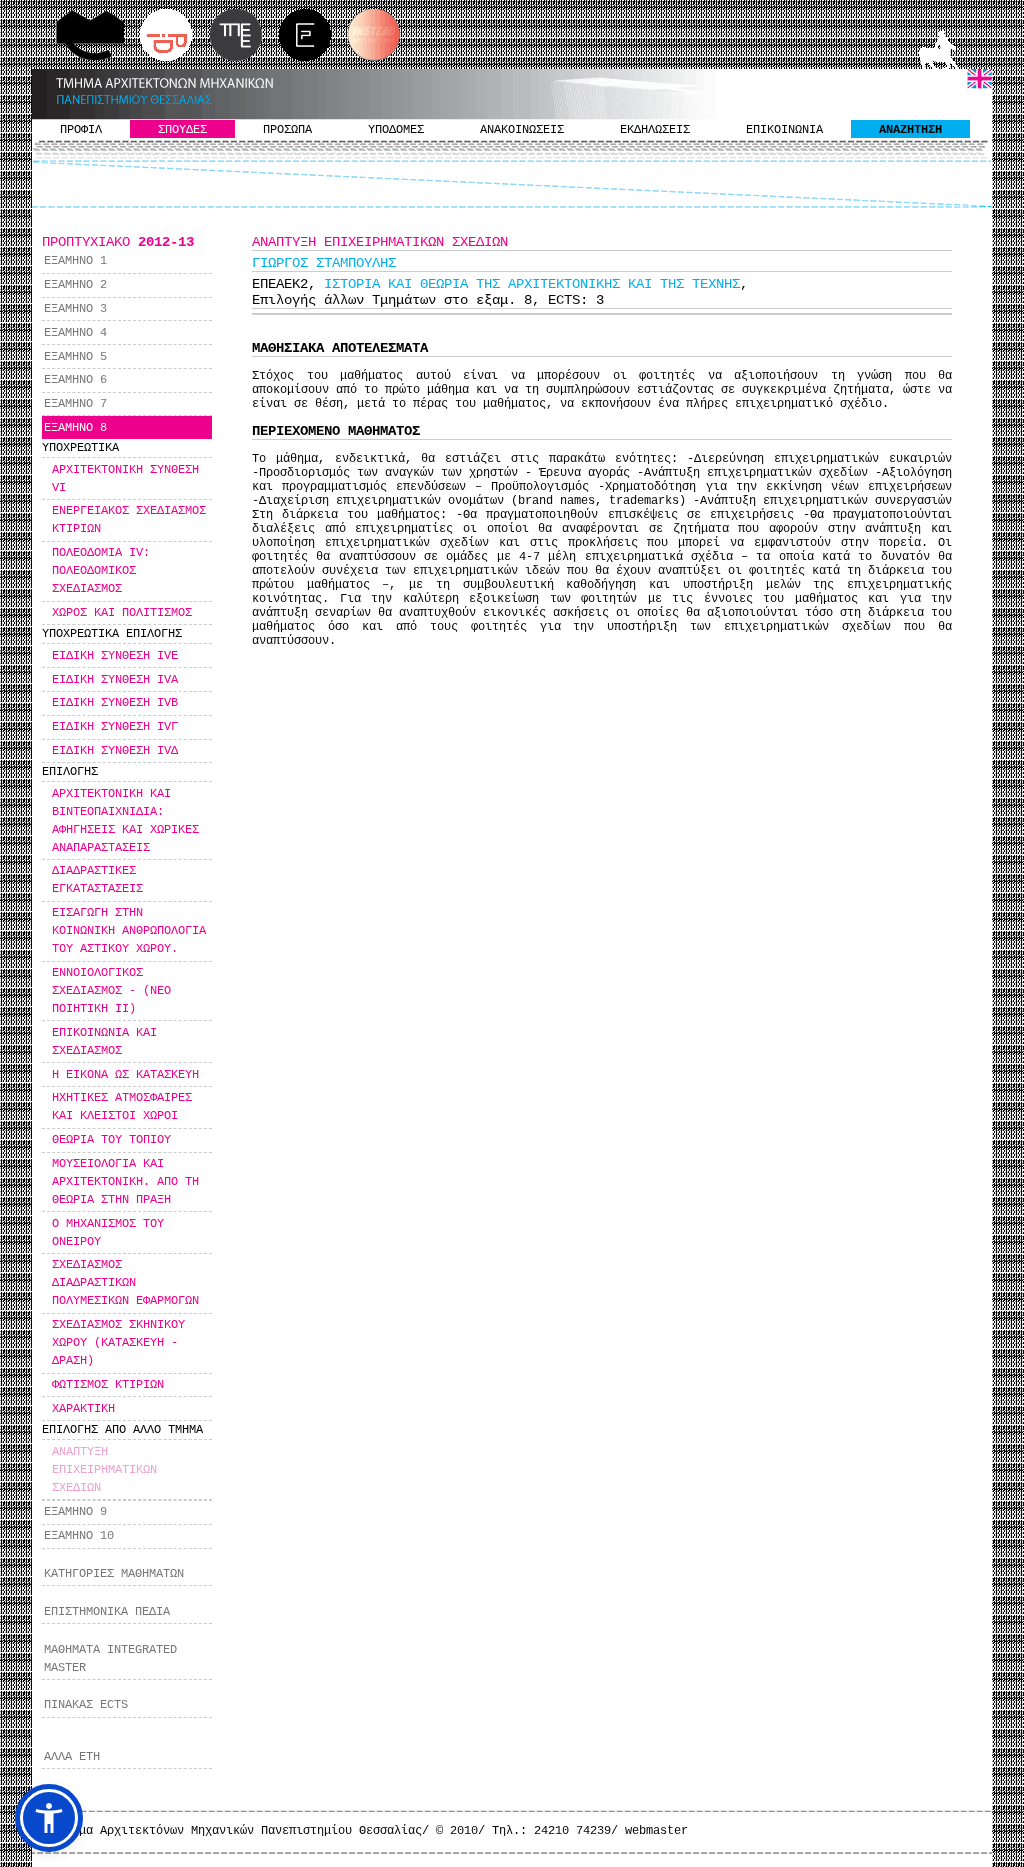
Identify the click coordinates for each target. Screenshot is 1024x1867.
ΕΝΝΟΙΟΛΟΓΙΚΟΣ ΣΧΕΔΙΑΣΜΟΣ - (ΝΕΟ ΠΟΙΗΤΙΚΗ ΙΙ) (111, 991)
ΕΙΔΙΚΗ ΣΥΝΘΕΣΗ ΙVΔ (115, 751)
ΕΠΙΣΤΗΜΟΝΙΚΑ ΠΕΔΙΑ (107, 1612)
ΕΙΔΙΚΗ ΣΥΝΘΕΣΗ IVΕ (115, 656)
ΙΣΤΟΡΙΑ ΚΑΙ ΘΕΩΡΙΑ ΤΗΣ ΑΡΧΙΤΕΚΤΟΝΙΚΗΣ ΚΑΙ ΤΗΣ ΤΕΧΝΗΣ (532, 284)
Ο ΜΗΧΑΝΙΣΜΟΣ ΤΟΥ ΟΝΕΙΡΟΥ (108, 1233)
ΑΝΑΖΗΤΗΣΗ (910, 130)
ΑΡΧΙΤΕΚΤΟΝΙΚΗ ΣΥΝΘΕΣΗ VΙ (125, 479)
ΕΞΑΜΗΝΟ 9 (75, 1512)
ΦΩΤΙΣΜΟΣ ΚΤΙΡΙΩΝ (108, 1385)
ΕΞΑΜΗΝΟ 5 (75, 357)
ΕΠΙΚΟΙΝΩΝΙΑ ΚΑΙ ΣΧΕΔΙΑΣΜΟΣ (104, 1042)
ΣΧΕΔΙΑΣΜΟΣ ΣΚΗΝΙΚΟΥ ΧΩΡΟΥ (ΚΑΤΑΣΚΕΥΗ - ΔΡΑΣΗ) (118, 1343)
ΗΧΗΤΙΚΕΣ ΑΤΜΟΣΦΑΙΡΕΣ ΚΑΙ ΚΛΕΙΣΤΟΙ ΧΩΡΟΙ (122, 1107)
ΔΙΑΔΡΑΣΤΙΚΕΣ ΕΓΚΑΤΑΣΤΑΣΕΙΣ (97, 880)
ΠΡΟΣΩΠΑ (287, 130)
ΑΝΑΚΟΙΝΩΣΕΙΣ (522, 130)
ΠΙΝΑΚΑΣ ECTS (86, 1705)
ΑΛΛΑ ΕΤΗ (72, 1757)
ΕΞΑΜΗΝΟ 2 (75, 285)
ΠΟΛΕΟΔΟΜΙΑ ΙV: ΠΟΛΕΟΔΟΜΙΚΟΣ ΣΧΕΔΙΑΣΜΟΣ (101, 571)
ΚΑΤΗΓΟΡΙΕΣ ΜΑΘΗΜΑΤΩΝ (114, 1574)
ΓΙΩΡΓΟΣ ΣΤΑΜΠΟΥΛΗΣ (324, 263)
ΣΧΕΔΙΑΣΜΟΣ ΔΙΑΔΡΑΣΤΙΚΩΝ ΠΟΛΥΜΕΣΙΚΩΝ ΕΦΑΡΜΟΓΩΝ (125, 1283)
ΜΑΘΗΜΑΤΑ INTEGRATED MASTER (110, 1659)
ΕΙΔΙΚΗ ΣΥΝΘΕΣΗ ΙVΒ (115, 703)
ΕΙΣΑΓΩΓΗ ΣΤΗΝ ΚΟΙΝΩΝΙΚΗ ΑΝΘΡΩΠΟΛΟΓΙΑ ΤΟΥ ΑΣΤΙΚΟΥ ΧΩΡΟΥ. (129, 931)
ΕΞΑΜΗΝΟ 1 (75, 261)
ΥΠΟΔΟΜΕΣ (396, 130)
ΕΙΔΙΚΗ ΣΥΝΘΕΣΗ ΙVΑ (115, 680)
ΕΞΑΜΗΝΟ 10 (79, 1536)
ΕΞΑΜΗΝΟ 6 (75, 380)
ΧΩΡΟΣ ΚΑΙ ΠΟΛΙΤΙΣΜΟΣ (122, 613)
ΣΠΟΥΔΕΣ (182, 130)
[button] (49, 1818)
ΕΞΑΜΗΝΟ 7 (75, 404)
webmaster (656, 1831)
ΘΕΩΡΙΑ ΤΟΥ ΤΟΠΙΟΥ (111, 1140)
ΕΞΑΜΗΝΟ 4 (75, 333)
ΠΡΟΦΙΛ (81, 130)
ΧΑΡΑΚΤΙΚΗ (83, 1409)
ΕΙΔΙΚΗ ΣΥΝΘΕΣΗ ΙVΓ (115, 727)
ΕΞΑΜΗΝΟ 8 (75, 428)
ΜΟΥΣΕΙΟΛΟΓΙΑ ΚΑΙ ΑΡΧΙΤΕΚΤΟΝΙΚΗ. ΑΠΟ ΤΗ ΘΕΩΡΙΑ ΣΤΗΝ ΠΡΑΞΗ (125, 1182)
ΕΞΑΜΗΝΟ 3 (75, 309)
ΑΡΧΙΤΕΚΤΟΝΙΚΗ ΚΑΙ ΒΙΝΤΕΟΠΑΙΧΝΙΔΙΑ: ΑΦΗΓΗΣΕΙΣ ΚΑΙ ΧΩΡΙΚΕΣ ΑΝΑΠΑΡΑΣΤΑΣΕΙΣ (125, 821)
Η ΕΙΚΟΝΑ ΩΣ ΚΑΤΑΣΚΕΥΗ (125, 1075)
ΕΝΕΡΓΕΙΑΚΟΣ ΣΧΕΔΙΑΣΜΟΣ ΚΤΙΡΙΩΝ (129, 520)
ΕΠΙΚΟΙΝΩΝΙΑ (784, 130)
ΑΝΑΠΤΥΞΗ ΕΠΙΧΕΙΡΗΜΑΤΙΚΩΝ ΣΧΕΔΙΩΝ (104, 1470)
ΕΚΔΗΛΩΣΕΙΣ (655, 130)
